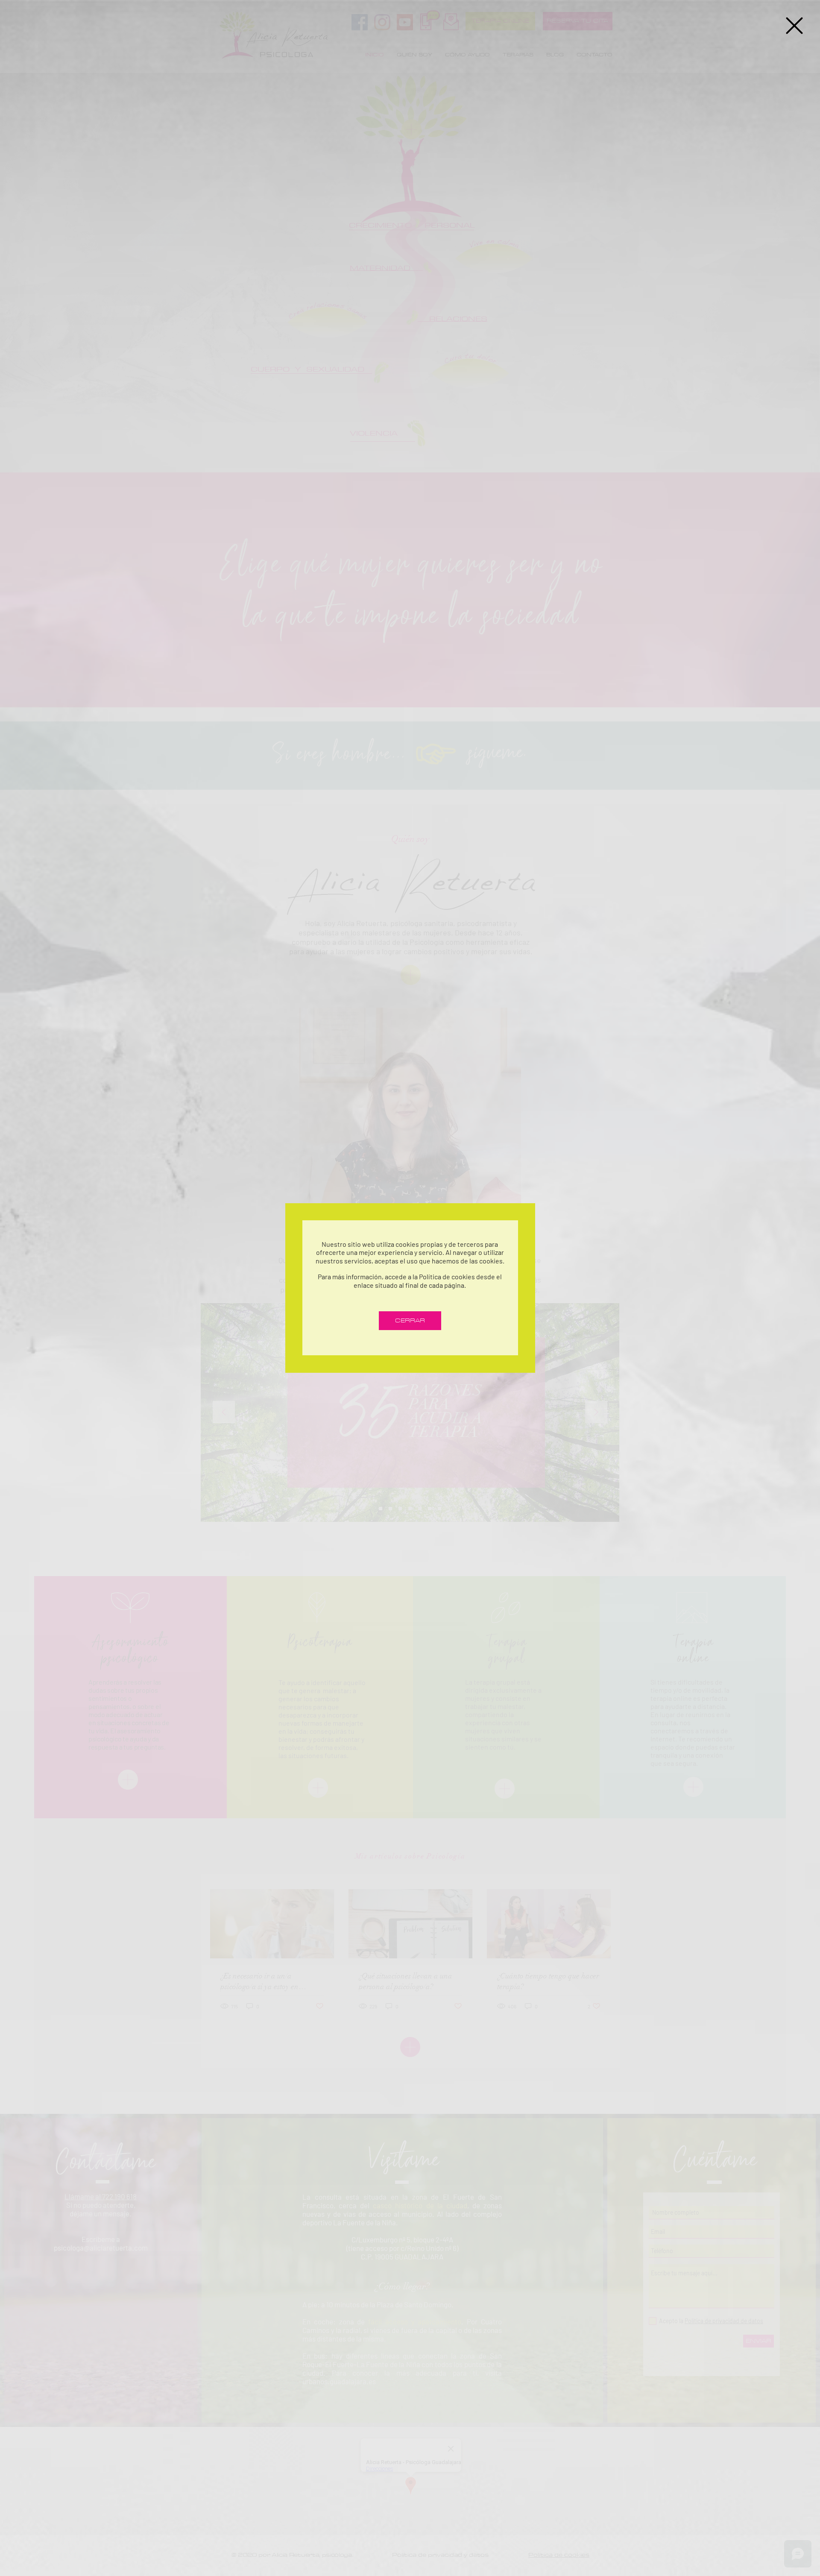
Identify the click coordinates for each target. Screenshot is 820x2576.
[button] (794, 26)
